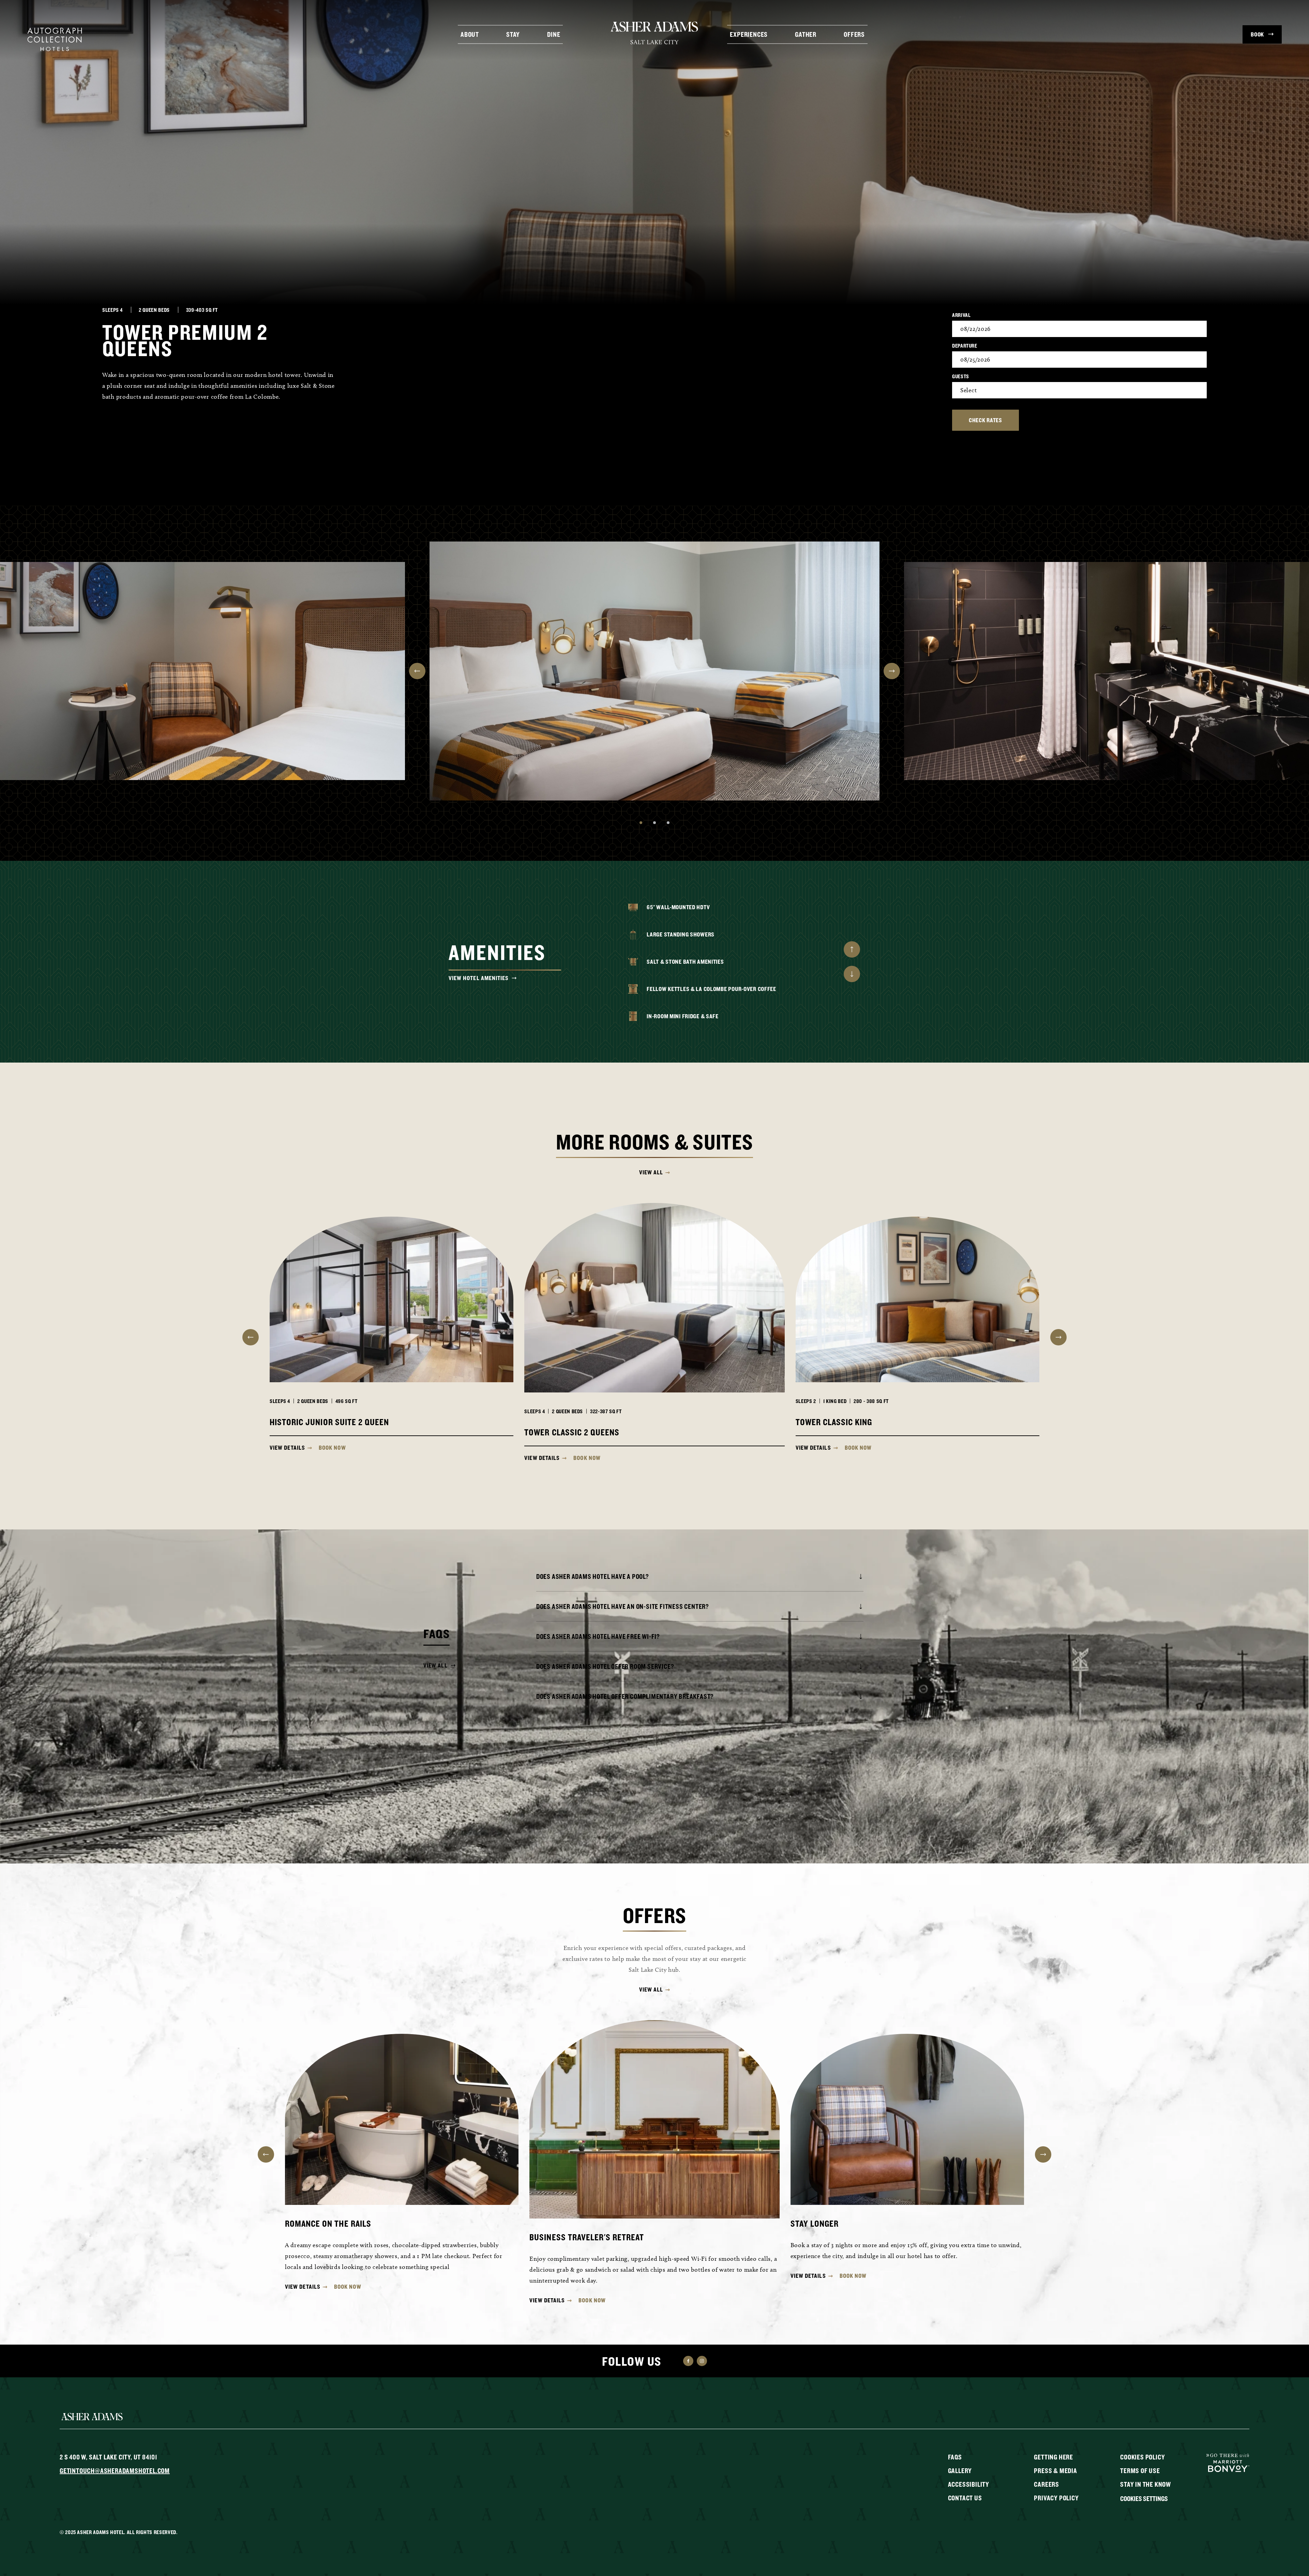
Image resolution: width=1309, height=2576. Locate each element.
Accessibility (969, 2484)
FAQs (955, 2457)
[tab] (641, 823)
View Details (287, 1448)
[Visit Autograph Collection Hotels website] (55, 39)
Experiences (749, 34)
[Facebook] (688, 2361)
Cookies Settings (1144, 2499)
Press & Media (1055, 2471)
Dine (554, 34)
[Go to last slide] (417, 671)
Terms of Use (1140, 2471)
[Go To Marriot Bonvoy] (1228, 2462)
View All (651, 1172)
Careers (1047, 2484)
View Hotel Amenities (479, 978)
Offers (854, 34)
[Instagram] (702, 2361)
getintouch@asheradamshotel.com (115, 2471)
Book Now (332, 1448)
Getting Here (1054, 2457)
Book (1257, 34)
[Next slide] (892, 671)
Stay (513, 34)
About (470, 34)
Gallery (960, 2471)
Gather (806, 34)
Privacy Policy (1056, 2498)
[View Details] (392, 1299)
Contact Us (965, 2498)
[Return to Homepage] (655, 33)
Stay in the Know (1146, 2484)
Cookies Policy (1142, 2457)
